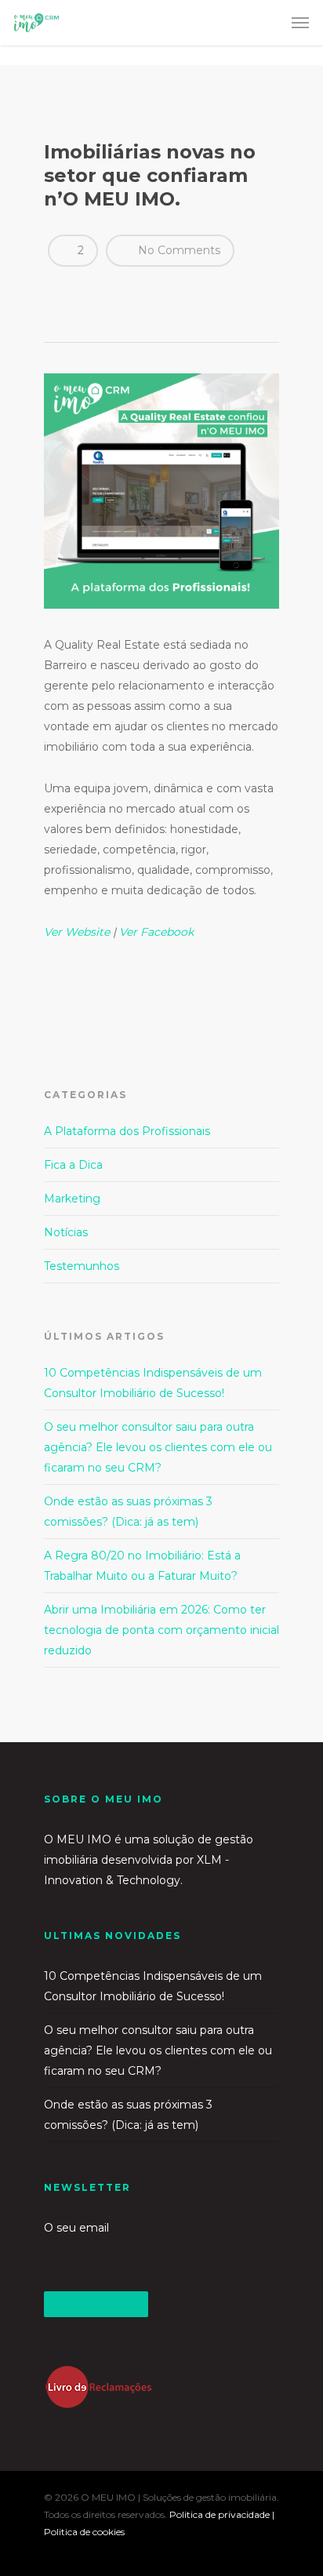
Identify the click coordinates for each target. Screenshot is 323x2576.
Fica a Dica (73, 1165)
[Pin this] (171, 290)
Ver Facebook (156, 932)
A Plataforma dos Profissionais (127, 1131)
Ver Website (77, 932)
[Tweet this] (89, 290)
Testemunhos (82, 1266)
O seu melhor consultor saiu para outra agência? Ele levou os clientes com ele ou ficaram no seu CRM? (158, 1447)
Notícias (66, 1232)
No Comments (178, 250)
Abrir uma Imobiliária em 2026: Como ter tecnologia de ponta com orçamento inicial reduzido (161, 1630)
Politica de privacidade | (222, 2514)
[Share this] (62, 290)
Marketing (72, 1199)
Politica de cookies (84, 2532)
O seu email (76, 2228)
